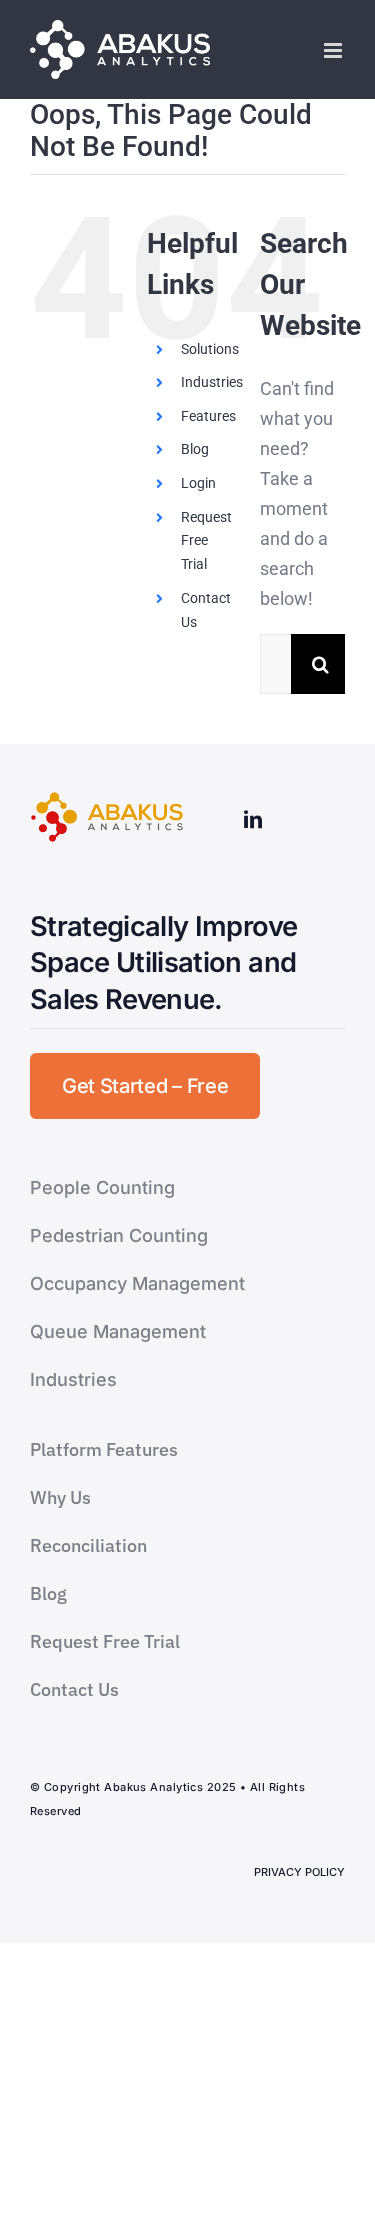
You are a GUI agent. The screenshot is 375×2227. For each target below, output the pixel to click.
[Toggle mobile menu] (334, 50)
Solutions (210, 349)
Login (198, 483)
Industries (212, 382)
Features (208, 416)
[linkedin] (253, 819)
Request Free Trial (206, 541)
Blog (195, 449)
